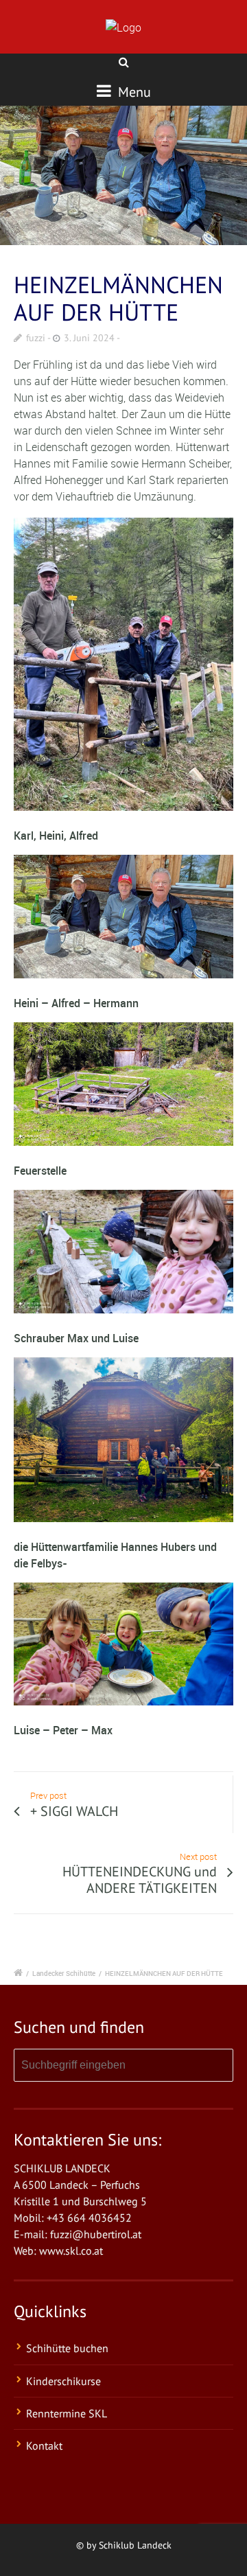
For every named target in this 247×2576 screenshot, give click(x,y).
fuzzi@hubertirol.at (96, 2234)
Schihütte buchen (67, 2348)
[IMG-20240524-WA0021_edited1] (123, 175)
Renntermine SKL (67, 2413)
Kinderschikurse (63, 2381)
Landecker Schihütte (64, 1973)
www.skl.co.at (71, 2251)
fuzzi (36, 338)
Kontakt (44, 2446)
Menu (133, 92)
